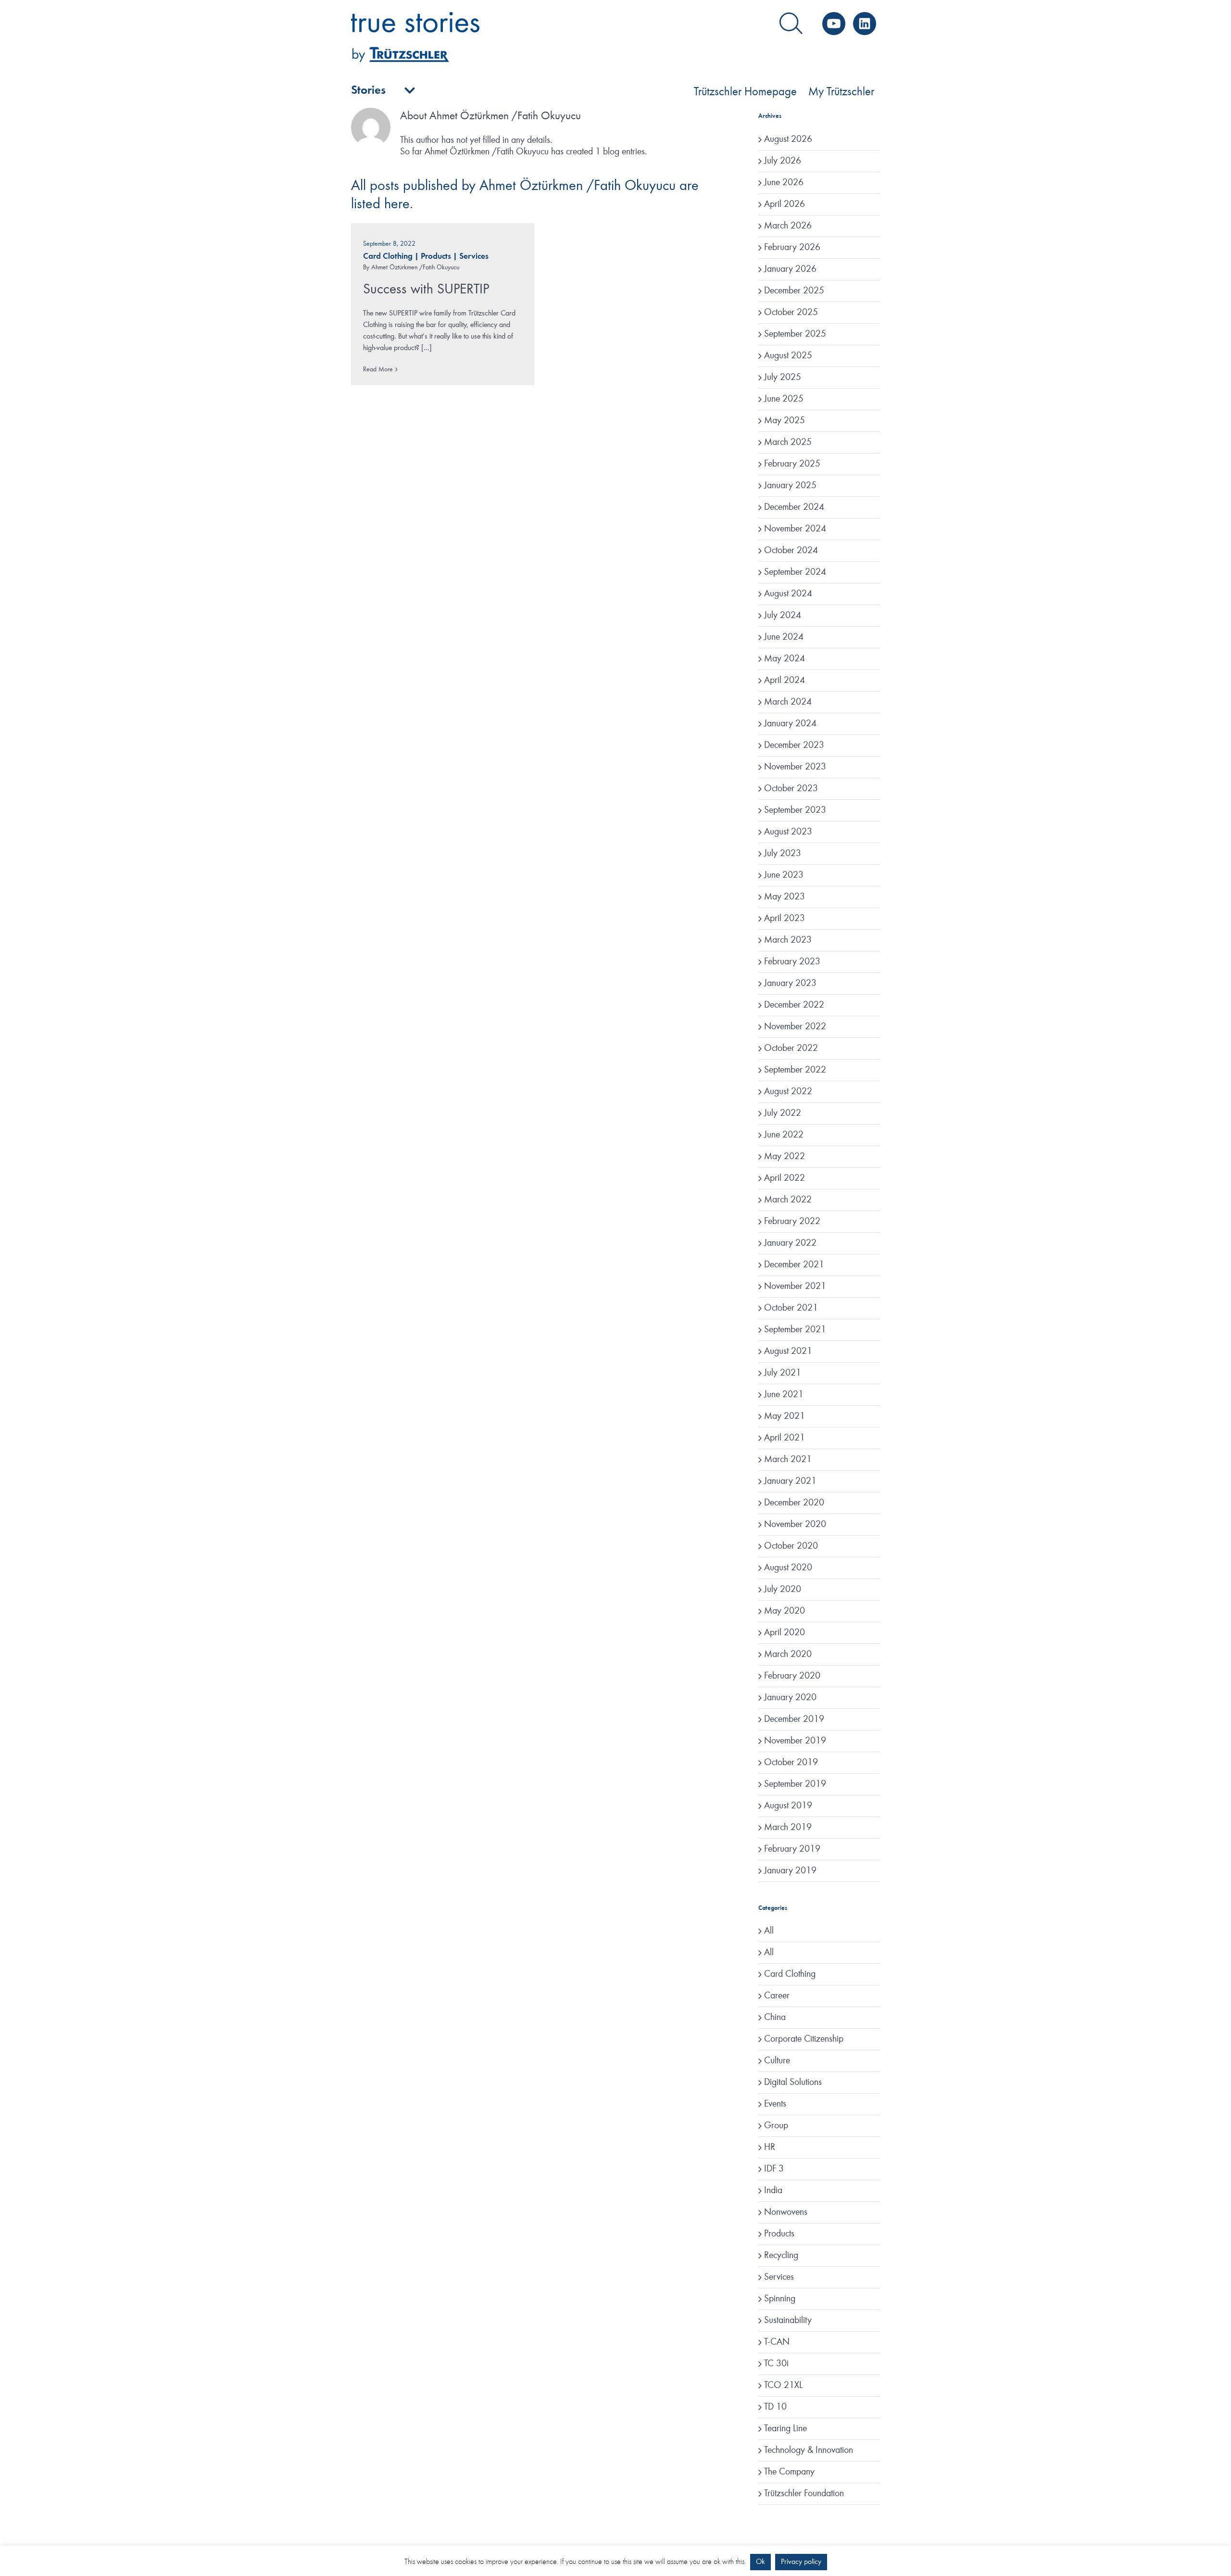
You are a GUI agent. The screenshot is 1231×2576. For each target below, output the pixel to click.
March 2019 (788, 1828)
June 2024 (784, 637)
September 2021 (795, 1330)
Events (775, 2104)
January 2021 (790, 1481)
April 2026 (785, 204)
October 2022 (791, 1048)
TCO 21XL (783, 2386)
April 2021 (785, 1438)
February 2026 (792, 248)
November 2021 (795, 1287)
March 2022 (788, 1200)
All (769, 1931)
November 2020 (795, 1525)
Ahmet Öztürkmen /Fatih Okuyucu (415, 267)
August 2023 (788, 832)
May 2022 (785, 1157)
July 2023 (783, 854)
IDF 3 (774, 2169)
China (775, 2018)
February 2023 (792, 962)
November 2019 (795, 1741)
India (773, 2191)
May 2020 (785, 1611)
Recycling (781, 2256)
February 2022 (792, 1222)
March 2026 (788, 226)
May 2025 (785, 421)
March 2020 (788, 1654)
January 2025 (790, 486)
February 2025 (792, 464)
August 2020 (788, 1568)
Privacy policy (801, 2562)
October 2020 (791, 1546)
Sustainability (788, 2321)
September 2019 (795, 1784)
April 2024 (785, 681)
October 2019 (791, 1763)
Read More (378, 369)
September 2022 (795, 1070)
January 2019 (790, 1871)
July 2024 (783, 616)
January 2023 (790, 984)
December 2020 (794, 1503)
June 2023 (784, 875)
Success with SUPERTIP (426, 290)
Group (776, 2126)
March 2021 (788, 1460)
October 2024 (791, 551)
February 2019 (792, 1849)
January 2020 (790, 1698)
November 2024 (795, 529)
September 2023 (795, 810)
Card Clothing (388, 257)
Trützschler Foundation (804, 2494)
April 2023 (785, 919)
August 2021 (788, 1351)
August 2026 (788, 139)
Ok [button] (760, 2562)
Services (474, 257)
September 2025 (795, 334)
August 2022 (788, 1092)
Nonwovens (786, 2212)
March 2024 (788, 702)
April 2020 (785, 1633)
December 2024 (794, 507)
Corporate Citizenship (804, 2039)
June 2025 (784, 399)
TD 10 (775, 2407)
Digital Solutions (793, 2083)
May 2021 (785, 1416)
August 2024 (788, 594)
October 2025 (791, 313)
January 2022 (790, 1243)
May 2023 (785, 897)
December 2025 (794, 291)
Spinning (780, 2299)
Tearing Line (785, 2429)
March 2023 (788, 940)
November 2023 (795, 767)
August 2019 (788, 1806)
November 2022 (795, 1027)
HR (770, 2147)
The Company (789, 2472)
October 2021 (791, 1308)
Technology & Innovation (809, 2450)
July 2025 (783, 378)
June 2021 (784, 1395)
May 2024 (785, 659)
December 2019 (794, 1719)
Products (436, 257)
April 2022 (785, 1178)
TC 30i (776, 2364)
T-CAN (777, 2342)
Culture (777, 2061)
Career (777, 1996)
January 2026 (790, 269)
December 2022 (794, 1005)
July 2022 (783, 1113)
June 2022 (784, 1135)
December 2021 (794, 1265)
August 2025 (788, 356)
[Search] (791, 24)
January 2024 (790, 724)
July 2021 (783, 1373)
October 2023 (791, 789)
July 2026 (783, 161)
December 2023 (794, 745)
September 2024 (795, 572)
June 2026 (784, 183)
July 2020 (783, 1590)
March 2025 (788, 442)
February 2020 (792, 1676)
